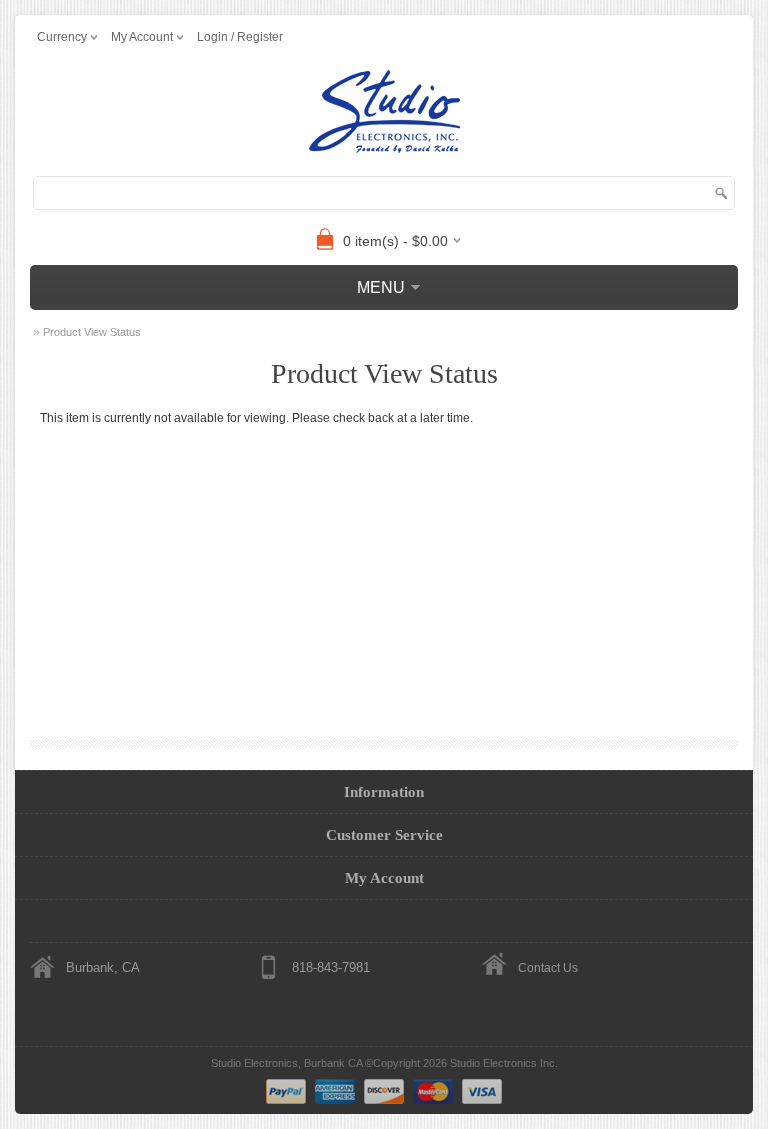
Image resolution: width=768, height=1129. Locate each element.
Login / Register (240, 37)
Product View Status (92, 332)
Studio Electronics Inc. (504, 1063)
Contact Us (548, 968)
